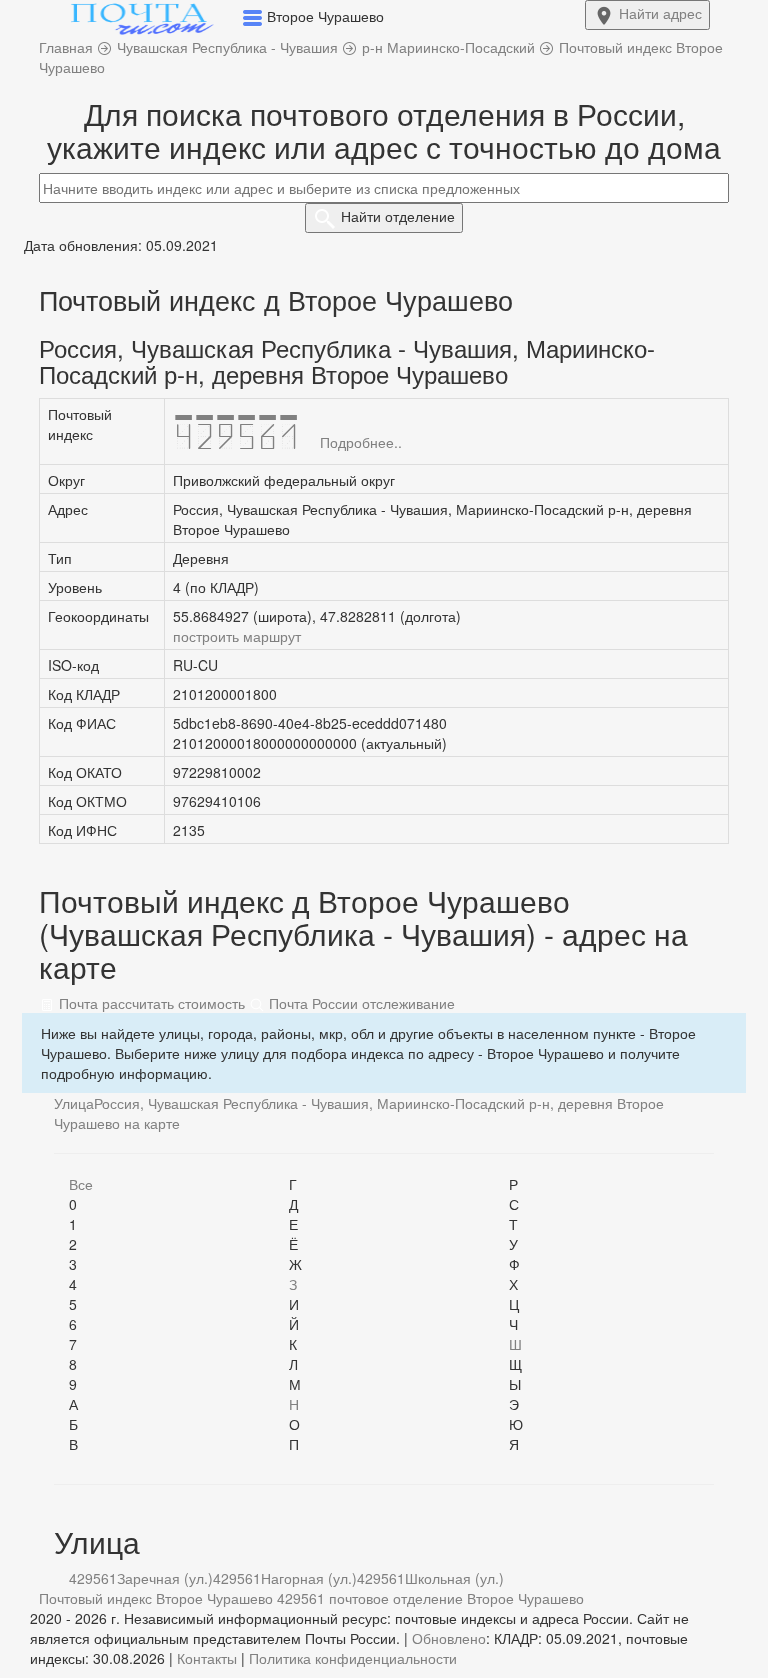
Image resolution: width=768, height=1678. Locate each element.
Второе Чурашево (525, 1598)
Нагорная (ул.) (309, 1578)
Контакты (207, 1658)
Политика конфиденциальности (353, 1658)
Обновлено (449, 1638)
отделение (398, 216)
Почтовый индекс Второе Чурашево (156, 1598)
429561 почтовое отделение (370, 1598)
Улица (74, 1103)
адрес (660, 13)
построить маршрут (237, 636)
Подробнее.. (361, 442)
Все (81, 1184)
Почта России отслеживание (360, 1003)
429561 (93, 1578)
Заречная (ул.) (165, 1578)
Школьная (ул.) (454, 1578)
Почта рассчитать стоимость (150, 1003)
